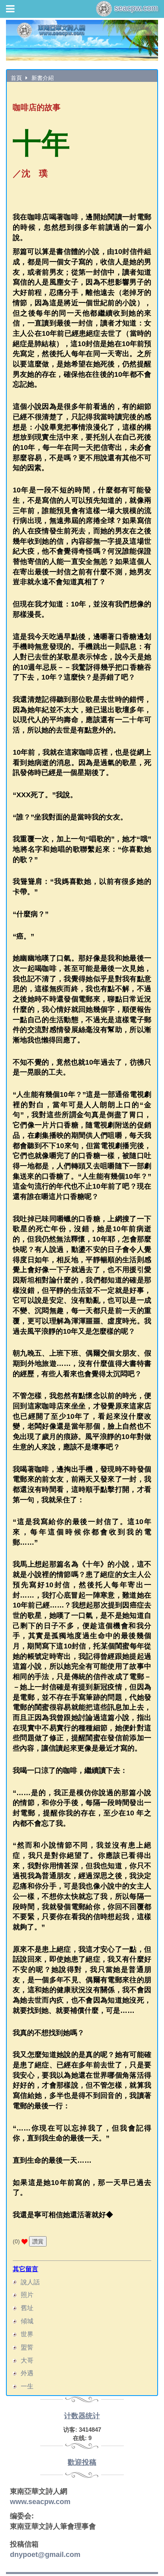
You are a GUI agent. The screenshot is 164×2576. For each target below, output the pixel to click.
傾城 (27, 2321)
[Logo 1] (82, 40)
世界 (27, 2334)
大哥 (27, 2360)
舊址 (27, 2308)
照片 (27, 2295)
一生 (27, 2386)
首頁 (16, 78)
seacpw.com (135, 8)
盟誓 (27, 2347)
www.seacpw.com (40, 2502)
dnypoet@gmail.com (45, 2555)
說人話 (30, 2282)
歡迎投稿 (82, 2462)
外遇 (27, 2373)
